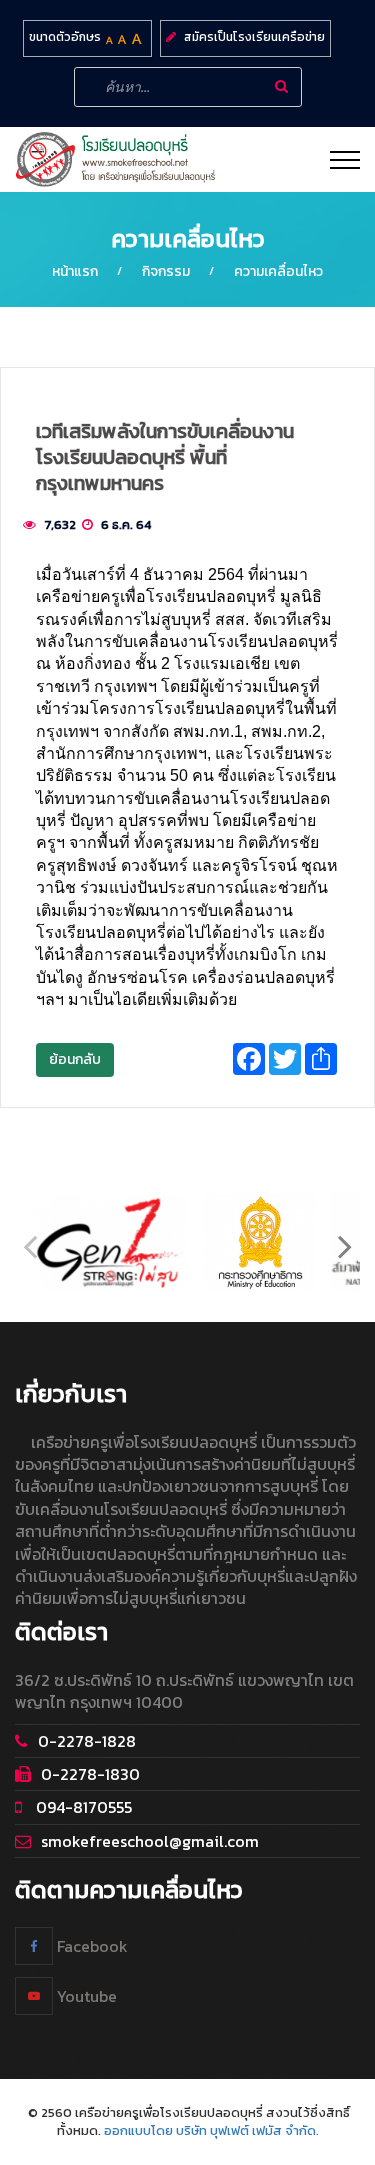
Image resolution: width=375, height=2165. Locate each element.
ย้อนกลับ (75, 1059)
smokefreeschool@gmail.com (150, 1841)
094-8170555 (82, 1807)
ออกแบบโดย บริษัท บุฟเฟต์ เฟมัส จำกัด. (211, 2130)
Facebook (90, 1946)
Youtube (85, 1996)
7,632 (60, 524)
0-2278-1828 (87, 1741)
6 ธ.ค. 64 (126, 524)
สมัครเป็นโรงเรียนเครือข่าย (254, 37)
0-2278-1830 (90, 1774)
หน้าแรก (75, 271)
